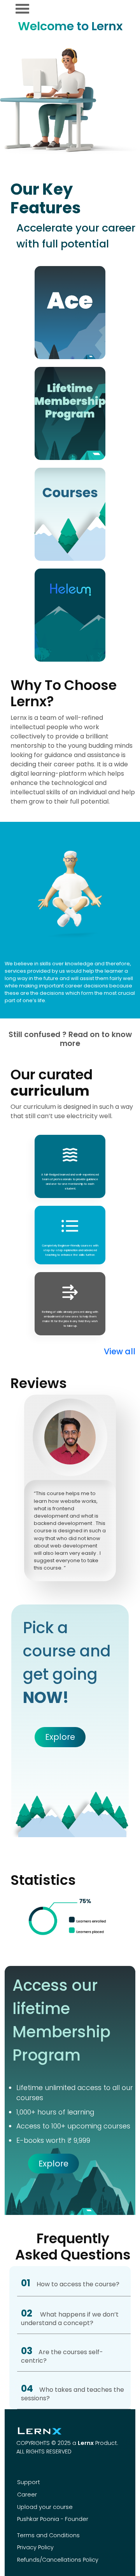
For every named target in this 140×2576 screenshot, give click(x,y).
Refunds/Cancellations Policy (58, 2560)
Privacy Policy (35, 2547)
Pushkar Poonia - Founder (53, 2519)
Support (29, 2482)
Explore (60, 1737)
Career (27, 2495)
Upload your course (45, 2507)
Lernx (86, 2443)
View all (120, 1351)
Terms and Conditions (48, 2535)
